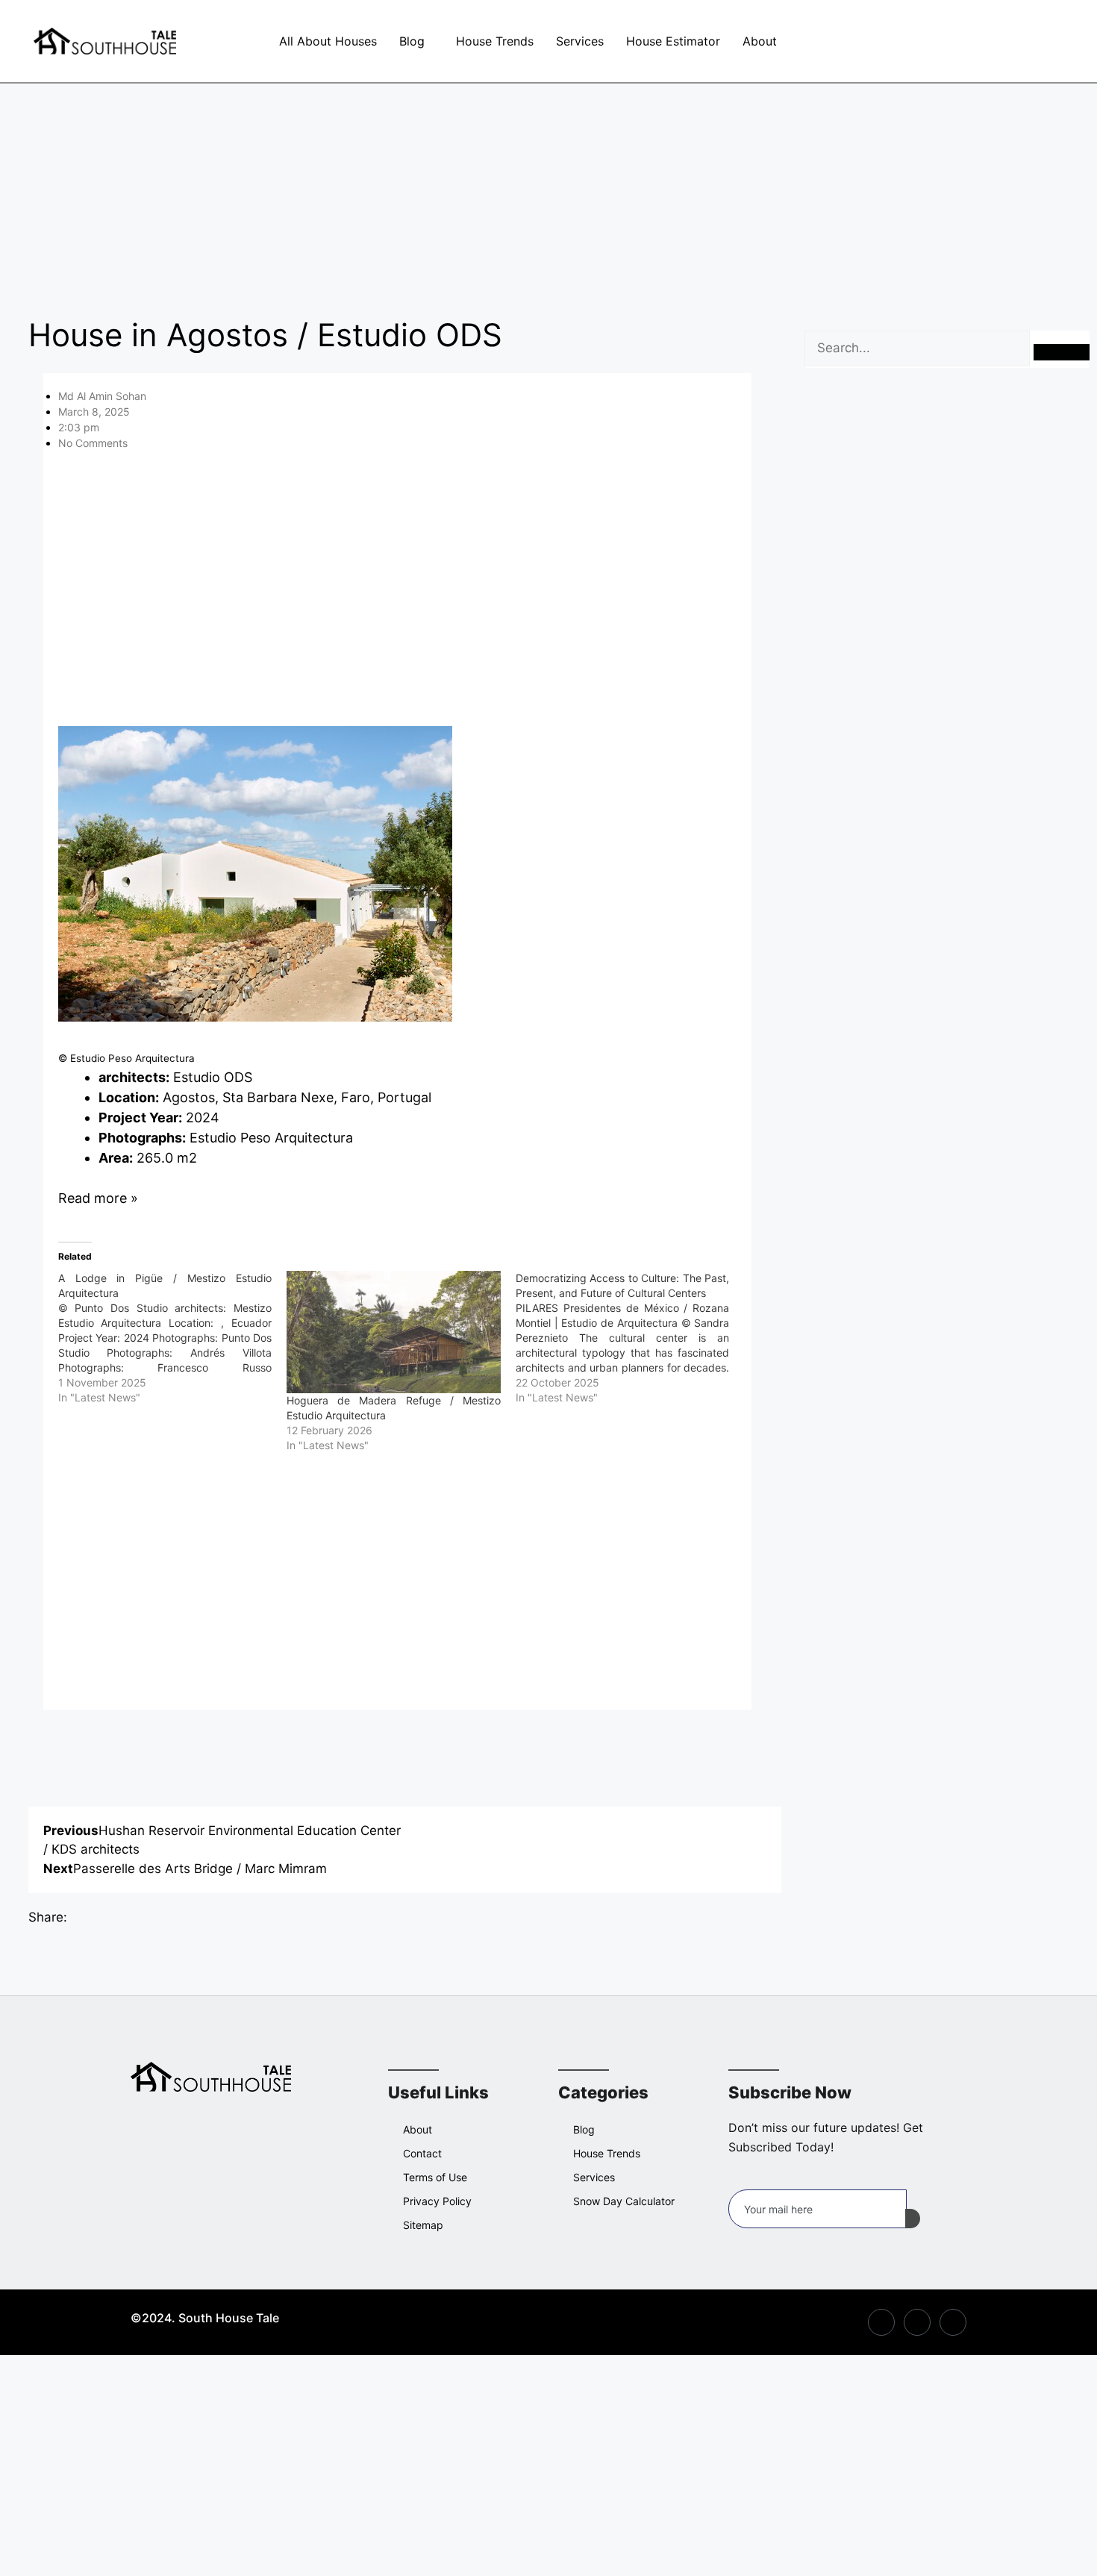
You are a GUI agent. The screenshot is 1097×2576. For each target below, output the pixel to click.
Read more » (98, 1198)
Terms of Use (435, 2177)
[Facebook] (842, 41)
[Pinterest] (909, 41)
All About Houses (328, 41)
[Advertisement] (548, 194)
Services (580, 41)
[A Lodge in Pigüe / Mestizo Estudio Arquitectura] (173, 1338)
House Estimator (673, 41)
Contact (422, 2153)
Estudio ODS (213, 1077)
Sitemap (423, 2225)
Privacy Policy (437, 2201)
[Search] (1062, 352)
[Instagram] (875, 41)
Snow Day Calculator (624, 2201)
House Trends (495, 41)
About (760, 41)
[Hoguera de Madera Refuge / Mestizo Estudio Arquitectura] (394, 1332)
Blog (412, 41)
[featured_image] (255, 1017)
